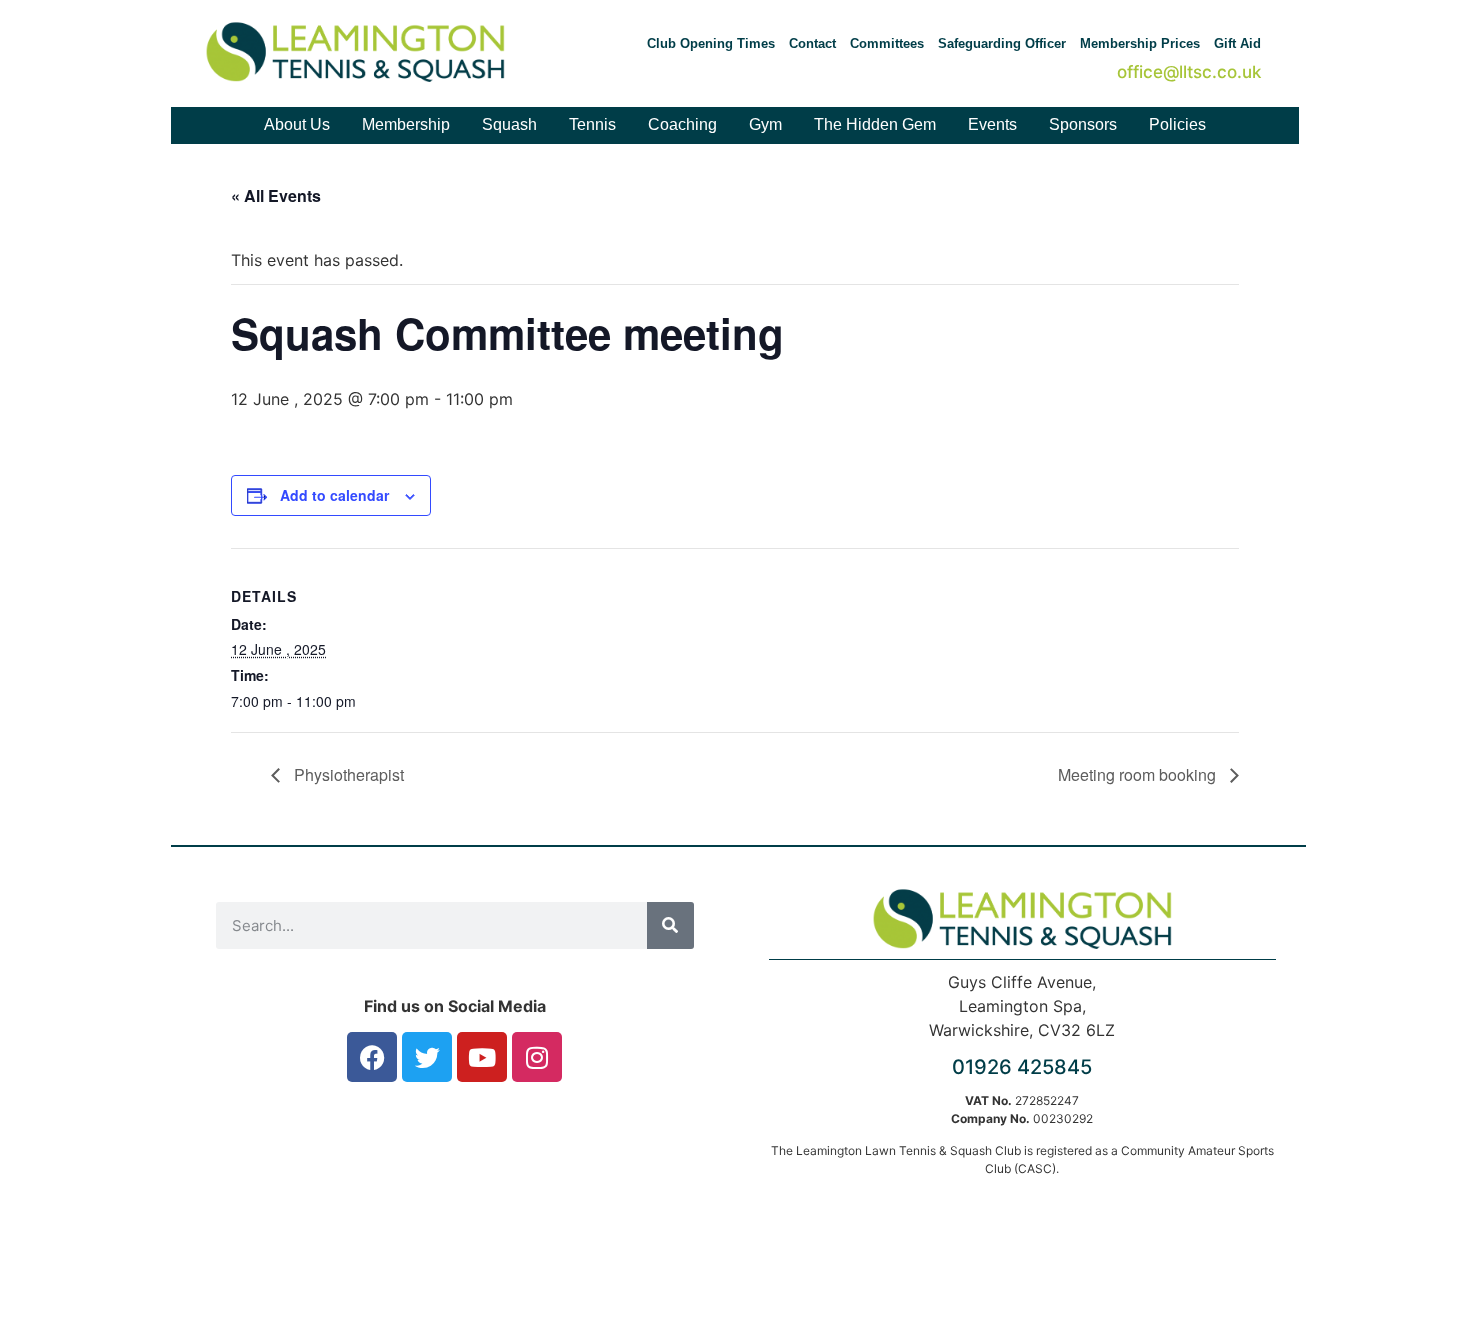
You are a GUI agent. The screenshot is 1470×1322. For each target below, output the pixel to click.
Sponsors (1083, 124)
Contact (812, 43)
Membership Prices (1140, 43)
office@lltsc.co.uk (1189, 72)
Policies (1177, 124)
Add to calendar (334, 495)
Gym (765, 124)
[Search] (670, 925)
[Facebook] (372, 1057)
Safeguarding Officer (1002, 43)
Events (992, 124)
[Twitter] (427, 1057)
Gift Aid (1237, 43)
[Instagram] (537, 1057)
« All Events (276, 195)
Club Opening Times (711, 43)
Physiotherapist (347, 774)
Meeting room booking (1139, 774)
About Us (297, 124)
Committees (887, 43)
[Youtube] (482, 1057)
